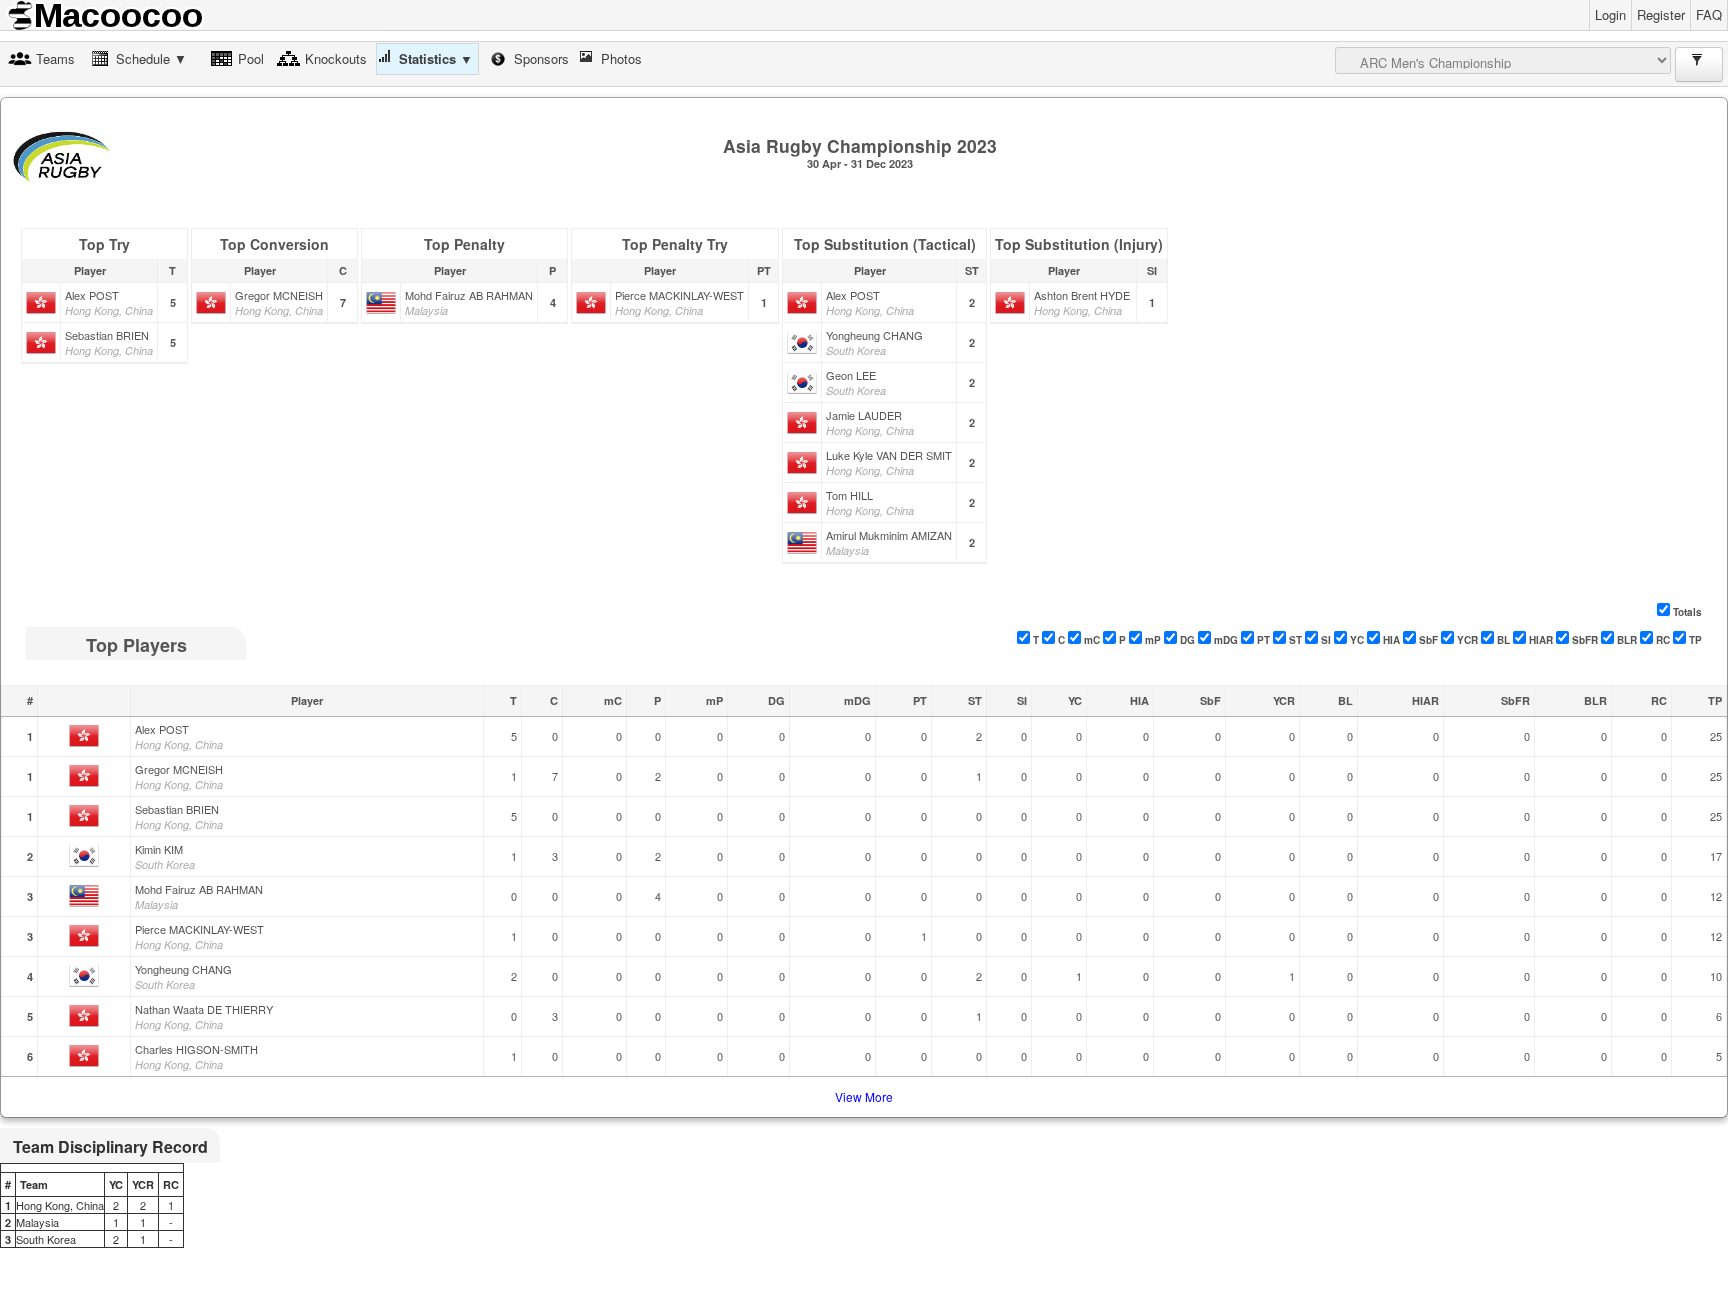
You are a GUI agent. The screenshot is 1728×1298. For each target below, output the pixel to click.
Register (1661, 14)
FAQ (1709, 14)
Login (1610, 14)
